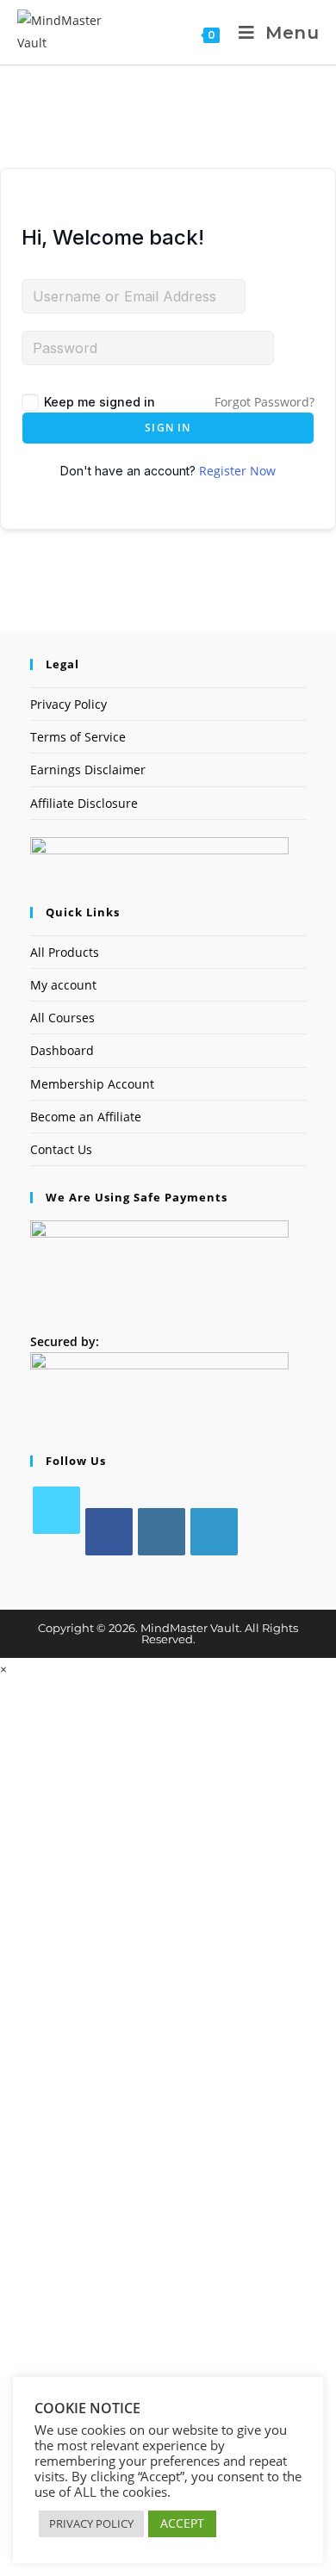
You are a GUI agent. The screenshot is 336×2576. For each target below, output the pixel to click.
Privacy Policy (68, 704)
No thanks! (168, 2567)
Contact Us (61, 1149)
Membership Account (92, 1084)
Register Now (237, 471)
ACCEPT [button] (182, 2523)
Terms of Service (78, 737)
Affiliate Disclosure (84, 803)
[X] (56, 1510)
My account (63, 985)
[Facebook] (109, 1532)
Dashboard (62, 1050)
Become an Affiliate (86, 1117)
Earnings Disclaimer (88, 770)
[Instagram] (162, 1532)
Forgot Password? (264, 402)
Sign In (168, 428)
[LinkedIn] (214, 1532)
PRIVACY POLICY (91, 2523)
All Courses (62, 1018)
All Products (65, 952)
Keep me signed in (100, 402)
